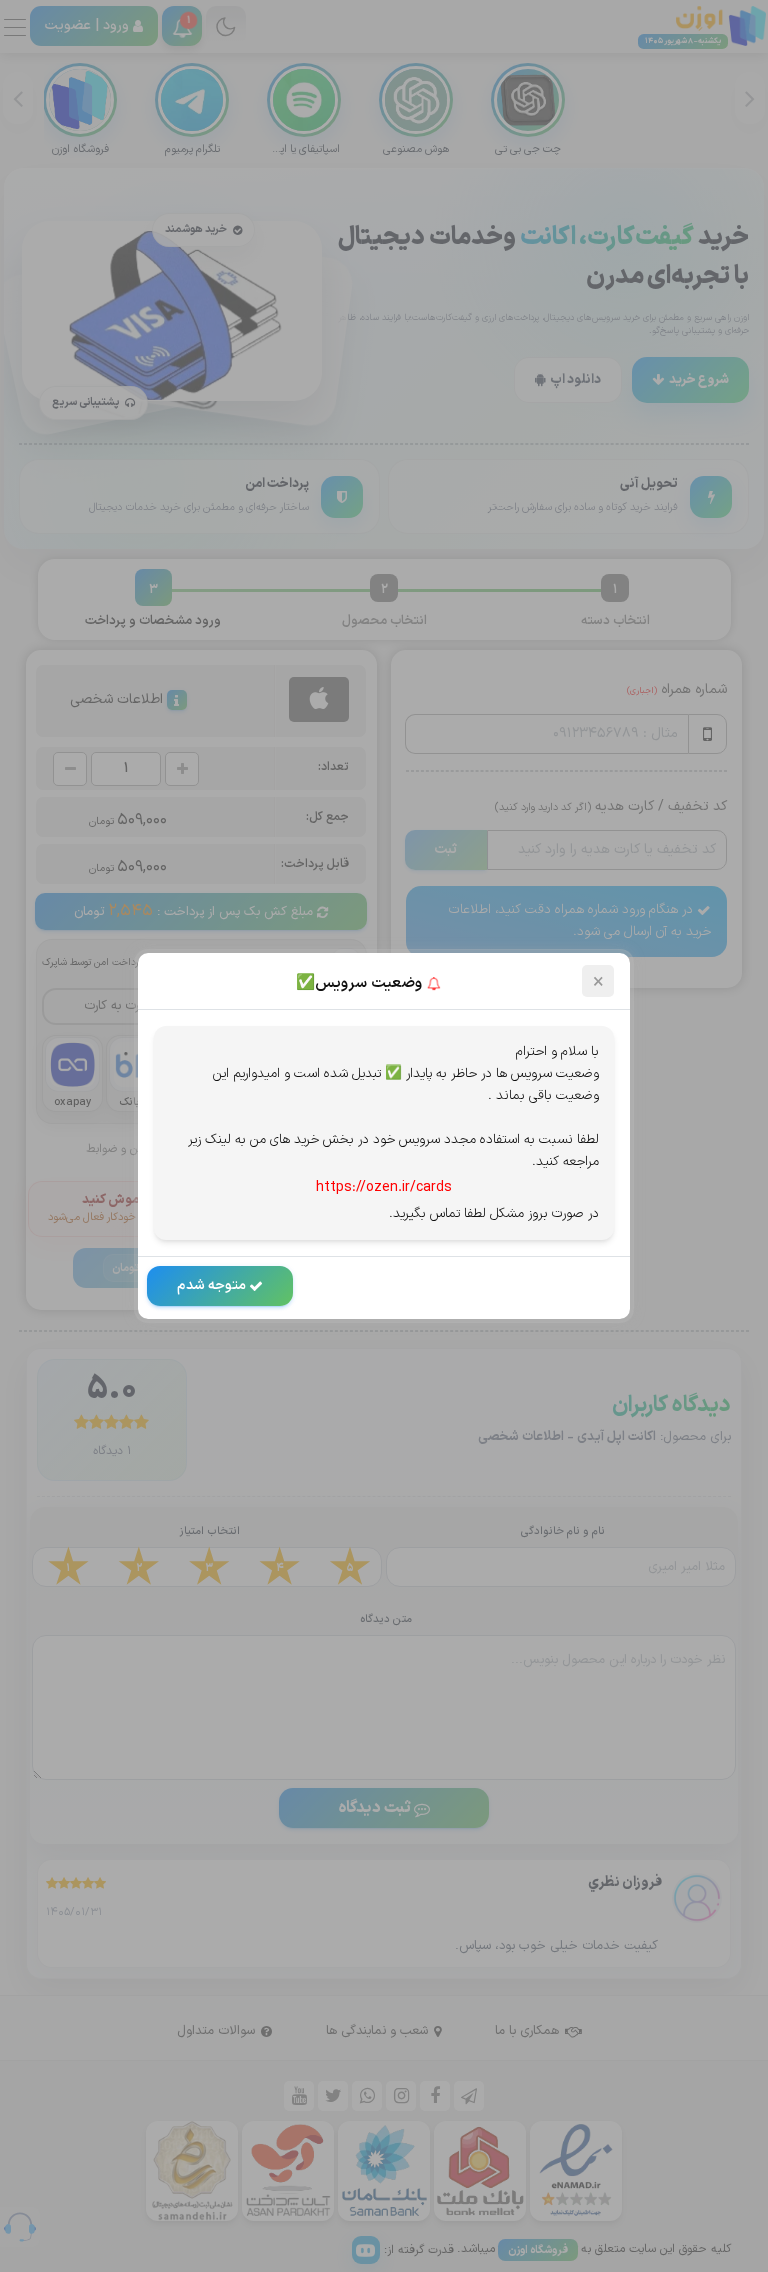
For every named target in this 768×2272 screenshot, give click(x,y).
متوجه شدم (213, 1285)
